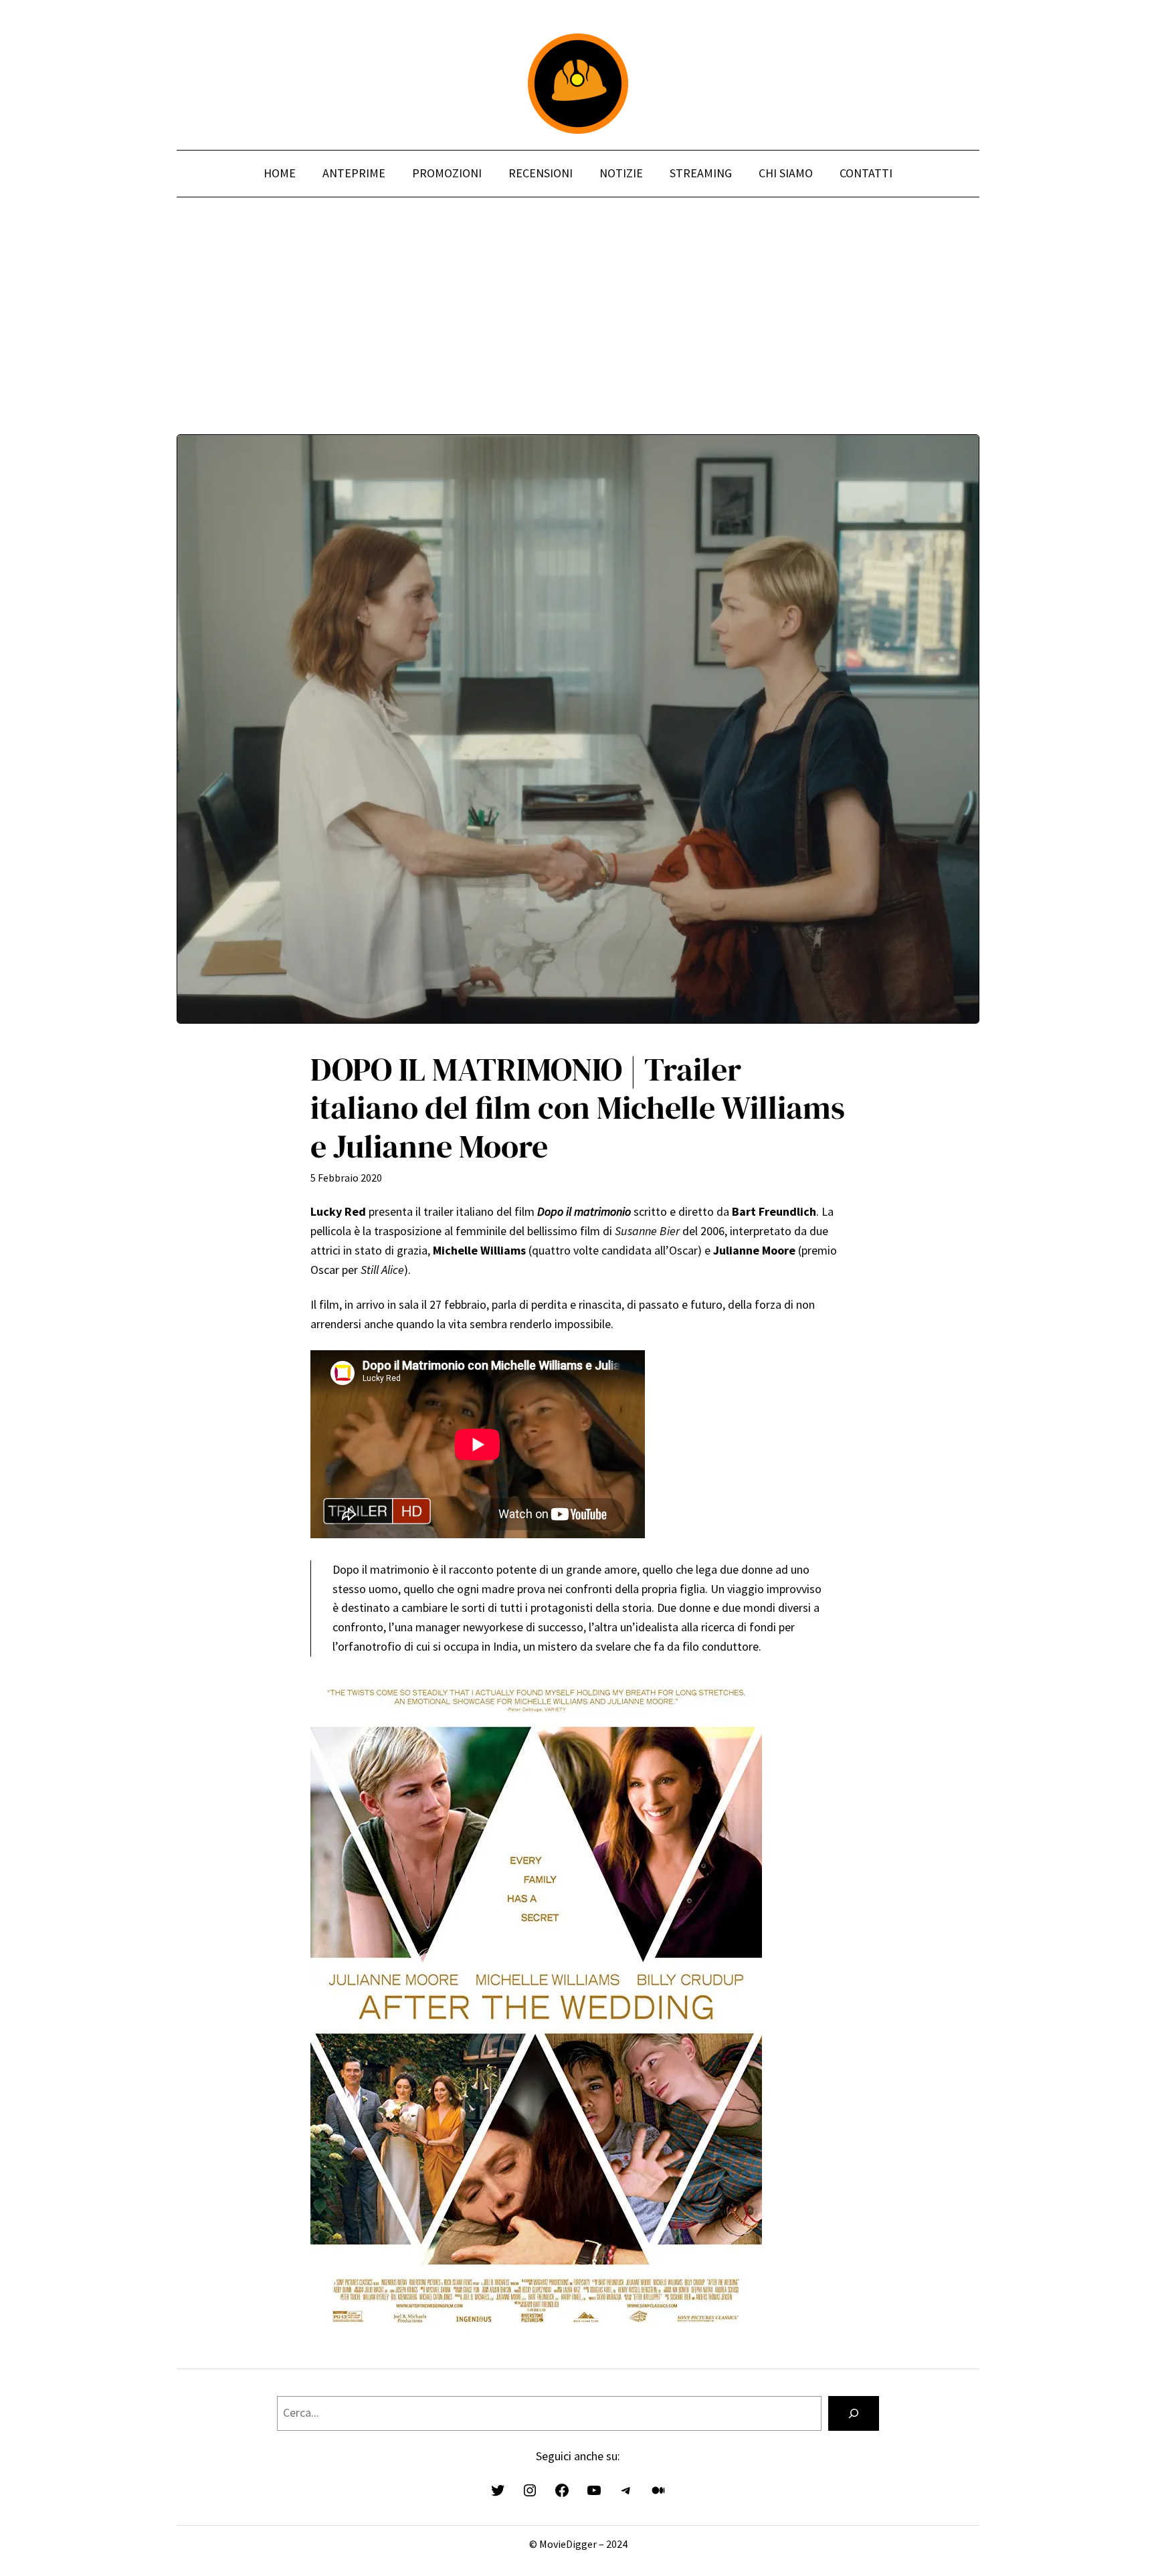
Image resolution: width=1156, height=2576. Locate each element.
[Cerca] (854, 2413)
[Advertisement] (578, 341)
